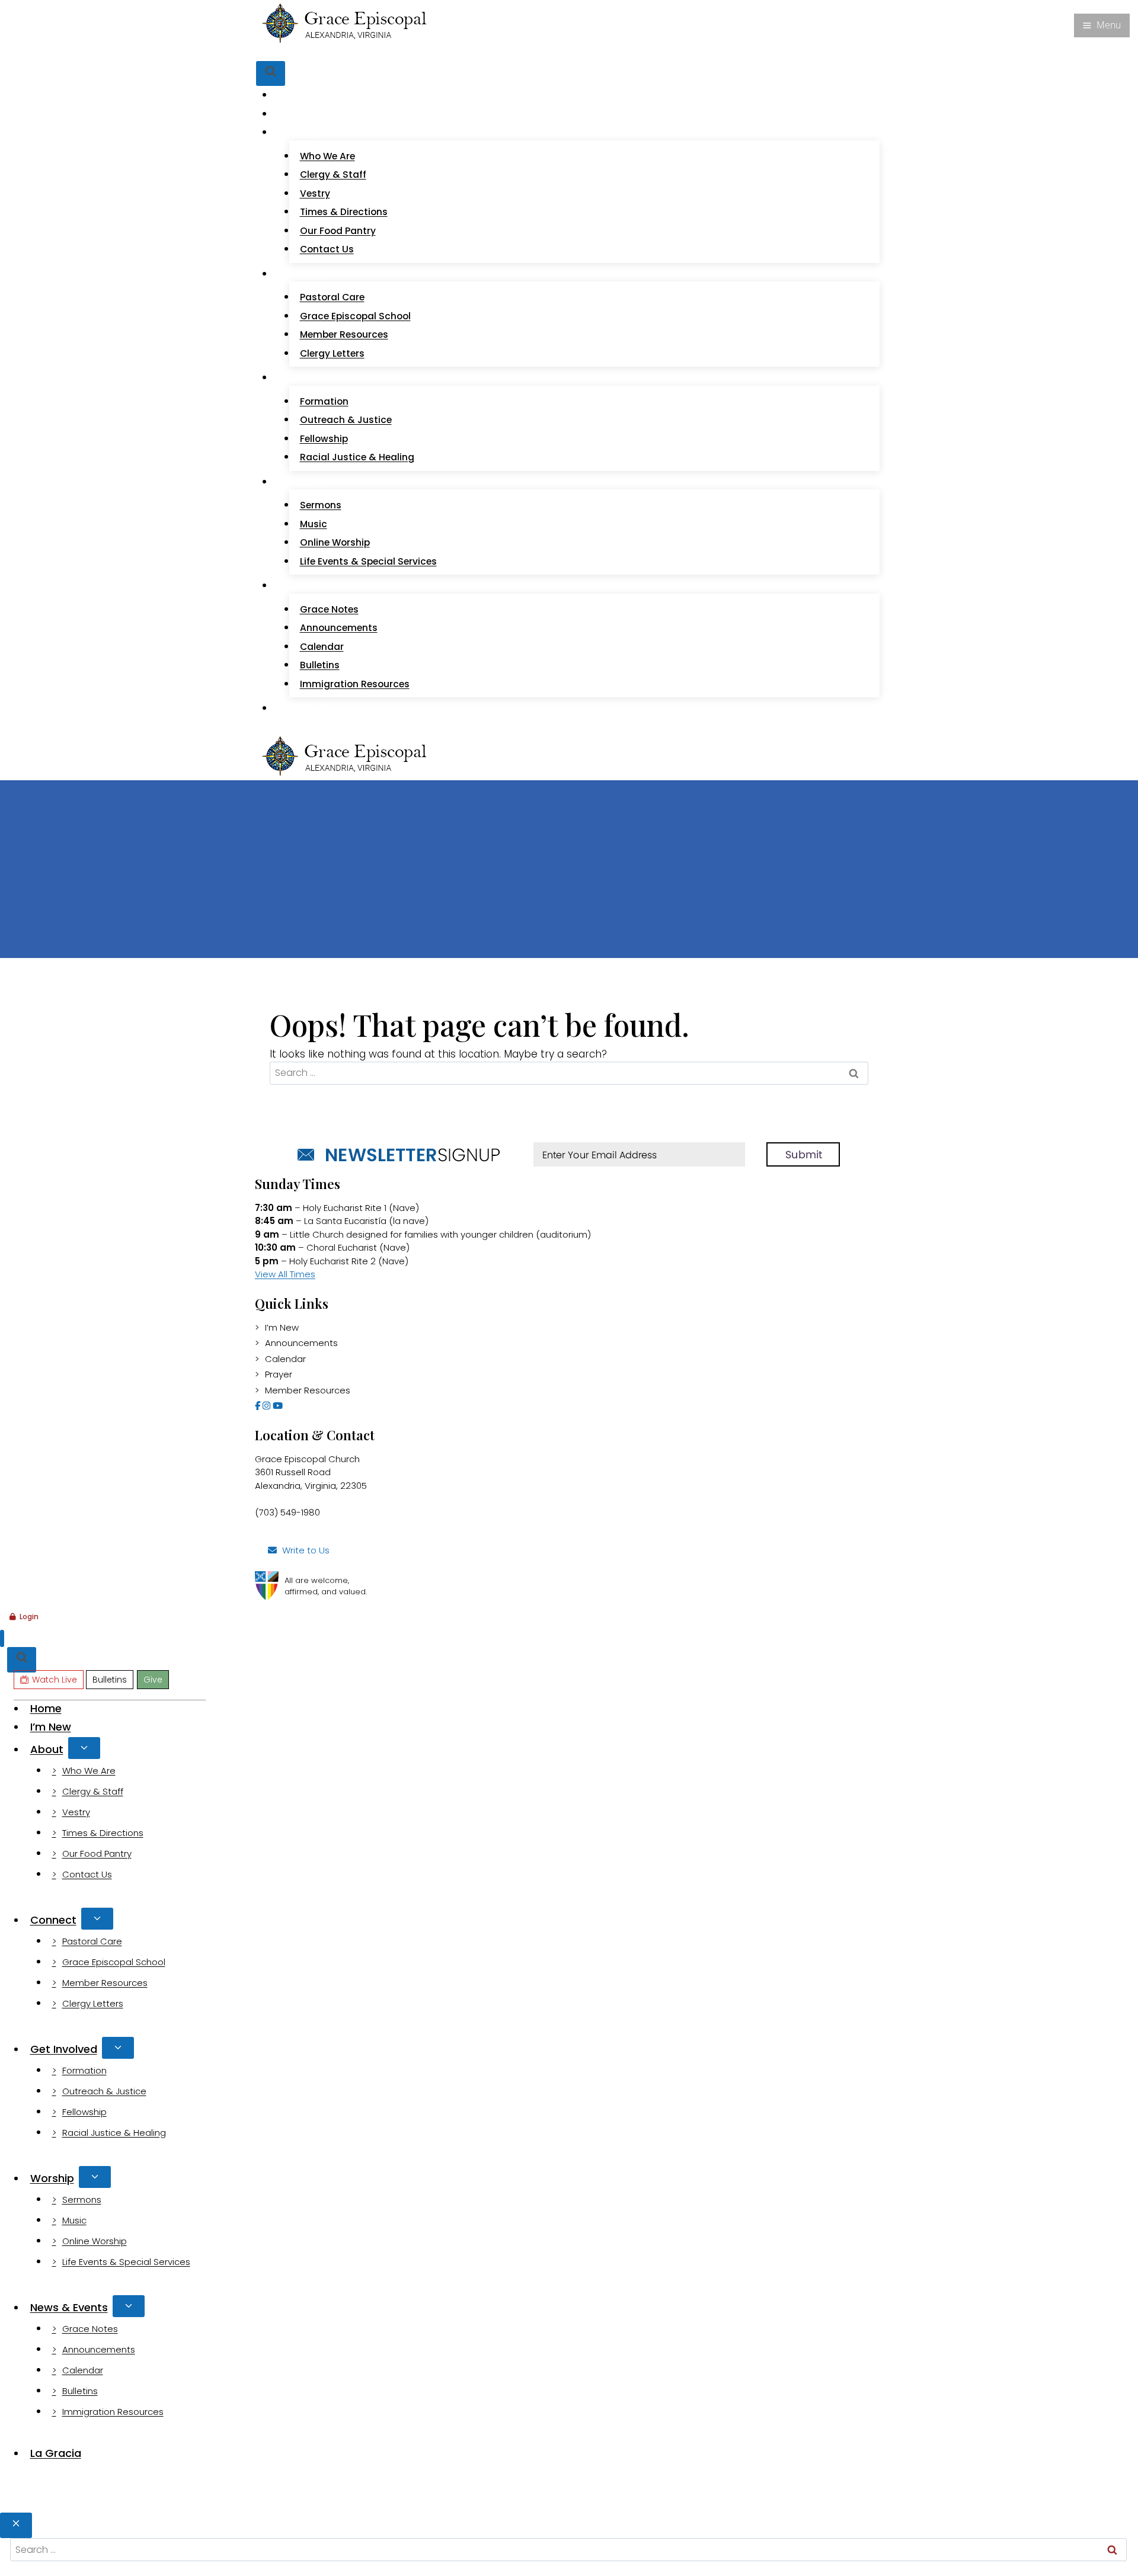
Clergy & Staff (333, 174)
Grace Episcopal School (355, 316)
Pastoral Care (332, 297)
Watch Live (300, 53)
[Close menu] (2, 1638)
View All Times (285, 1274)
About (47, 1749)
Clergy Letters (332, 353)
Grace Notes (329, 609)
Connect (53, 1920)
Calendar (322, 647)
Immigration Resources (355, 684)
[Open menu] (1102, 25)
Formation (324, 401)
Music (314, 524)
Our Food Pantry (338, 231)
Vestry (315, 193)
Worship (52, 2178)
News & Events (69, 2307)
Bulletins (350, 53)
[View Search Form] (271, 74)
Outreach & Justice (346, 420)
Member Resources (344, 334)
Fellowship (324, 439)
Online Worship (335, 542)
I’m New (304, 114)
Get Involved (64, 2049)
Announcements (339, 628)
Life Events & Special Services (368, 561)
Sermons (321, 505)
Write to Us (306, 1550)
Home (299, 95)
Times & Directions (344, 212)
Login (29, 1617)
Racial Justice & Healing (357, 457)
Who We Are (327, 156)
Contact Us (327, 249)
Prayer (279, 1374)
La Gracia (307, 708)
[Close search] (16, 2525)
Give (385, 53)
